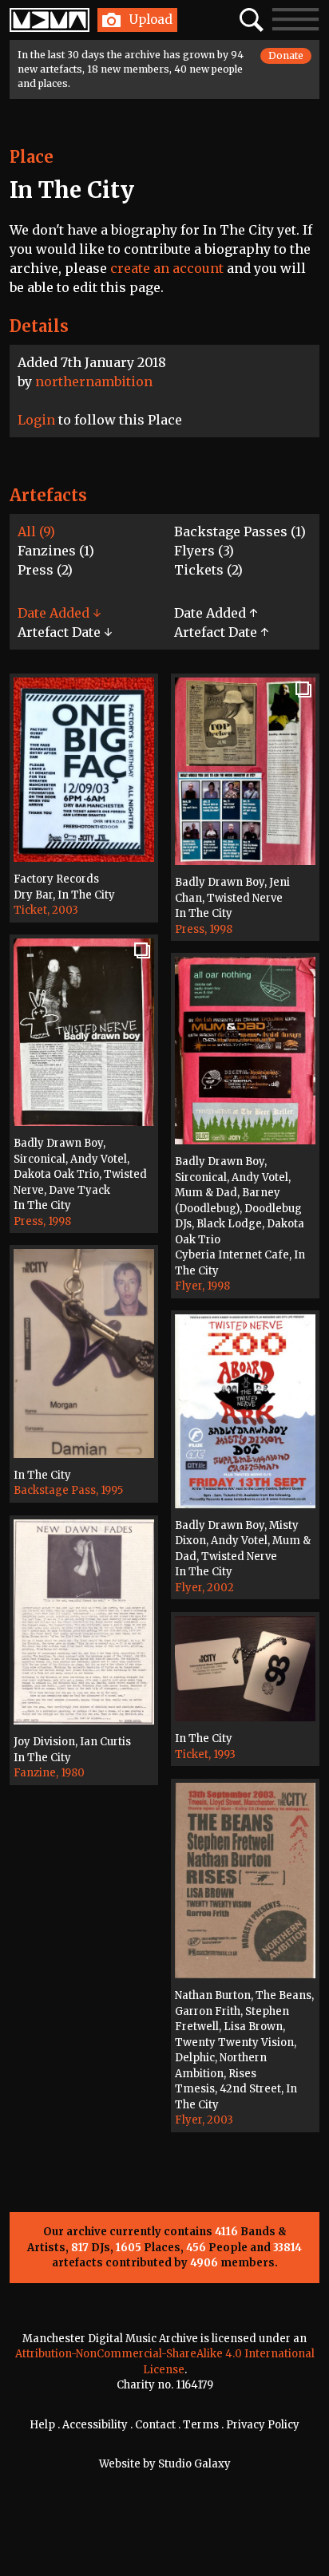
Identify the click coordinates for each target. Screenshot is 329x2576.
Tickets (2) (208, 570)
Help (42, 2425)
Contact (155, 2425)
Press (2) (45, 570)
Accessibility (95, 2425)
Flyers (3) (204, 551)
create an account (167, 268)
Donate (286, 55)
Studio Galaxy (194, 2464)
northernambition (94, 381)
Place (32, 157)
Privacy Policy (263, 2425)
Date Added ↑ (216, 613)
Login (36, 420)
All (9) (36, 531)
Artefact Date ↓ (65, 632)
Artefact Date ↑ (221, 632)
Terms (201, 2425)
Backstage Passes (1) (240, 531)
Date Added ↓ (59, 613)
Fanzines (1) (56, 551)
